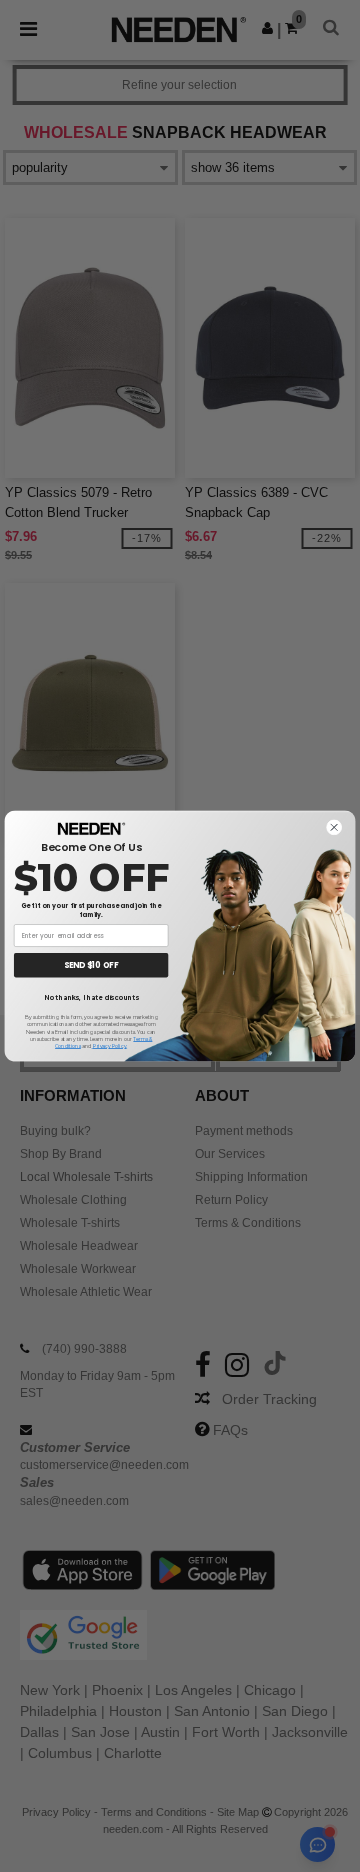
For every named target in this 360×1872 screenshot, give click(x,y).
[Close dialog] (334, 827)
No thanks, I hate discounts (91, 998)
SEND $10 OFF (91, 965)
